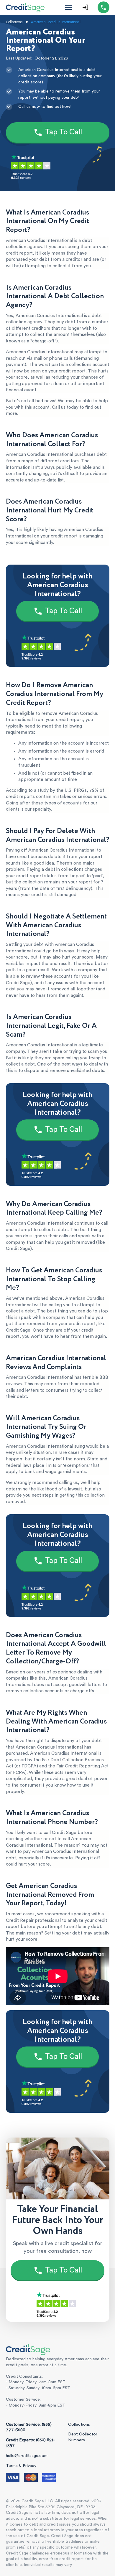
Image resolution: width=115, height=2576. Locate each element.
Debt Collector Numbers (83, 2437)
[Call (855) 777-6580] (103, 7)
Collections (79, 2425)
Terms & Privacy (21, 2466)
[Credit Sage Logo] (25, 7)
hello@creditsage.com (27, 2456)
